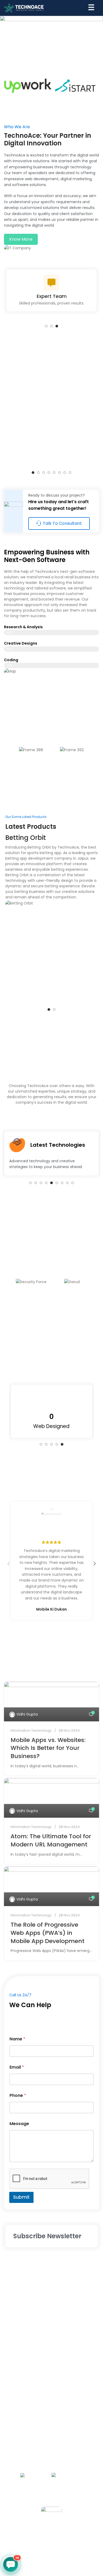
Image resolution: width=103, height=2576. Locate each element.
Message (19, 2124)
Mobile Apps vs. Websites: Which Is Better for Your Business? (48, 1748)
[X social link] (39, 2539)
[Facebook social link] (26, 2539)
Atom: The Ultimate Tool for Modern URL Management (51, 1840)
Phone (18, 2095)
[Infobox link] (51, 419)
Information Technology (31, 1730)
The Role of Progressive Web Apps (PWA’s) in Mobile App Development (48, 1933)
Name (17, 2039)
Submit (21, 2197)
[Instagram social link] (51, 2539)
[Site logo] (24, 8)
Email (17, 2067)
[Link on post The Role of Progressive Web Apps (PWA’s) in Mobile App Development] (51, 1886)
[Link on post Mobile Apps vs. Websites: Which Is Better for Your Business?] (51, 1702)
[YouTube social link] (64, 2539)
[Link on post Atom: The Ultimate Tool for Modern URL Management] (51, 1798)
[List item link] (51, 2273)
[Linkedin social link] (77, 2539)
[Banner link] (51, 38)
